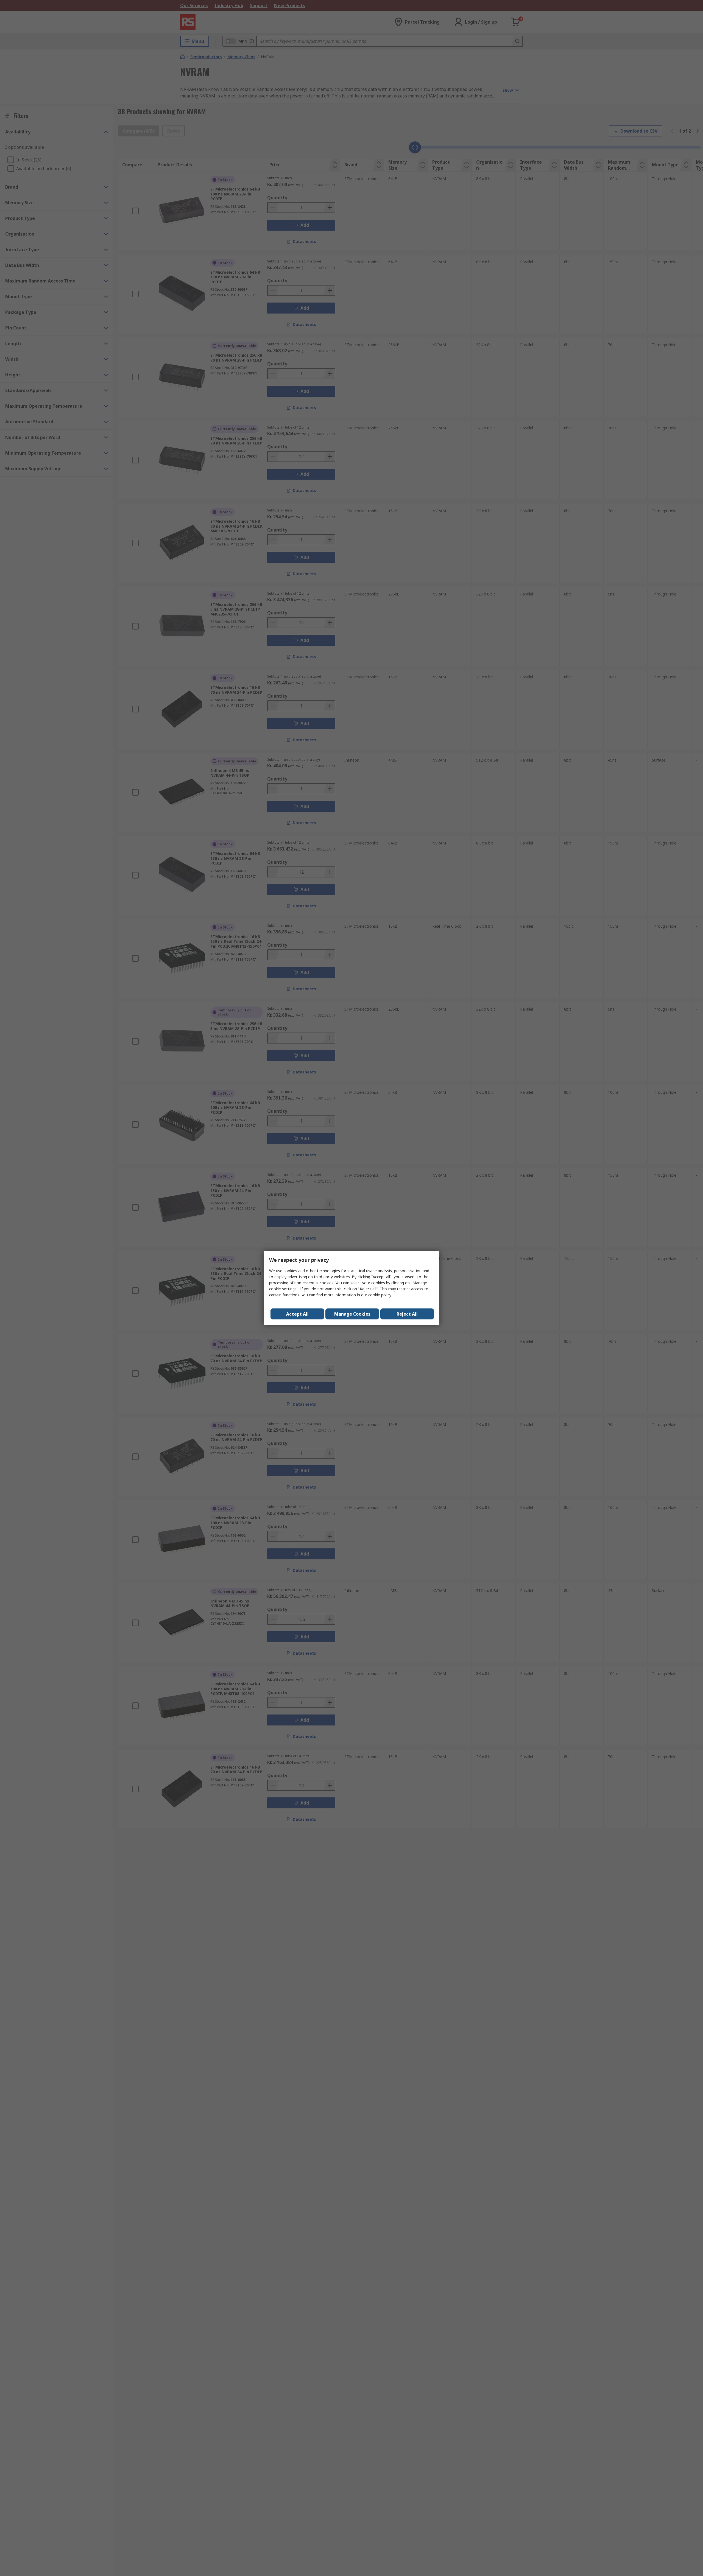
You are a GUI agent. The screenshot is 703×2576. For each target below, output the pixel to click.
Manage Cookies (352, 1314)
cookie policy (380, 1295)
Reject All (407, 1314)
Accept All (297, 1314)
